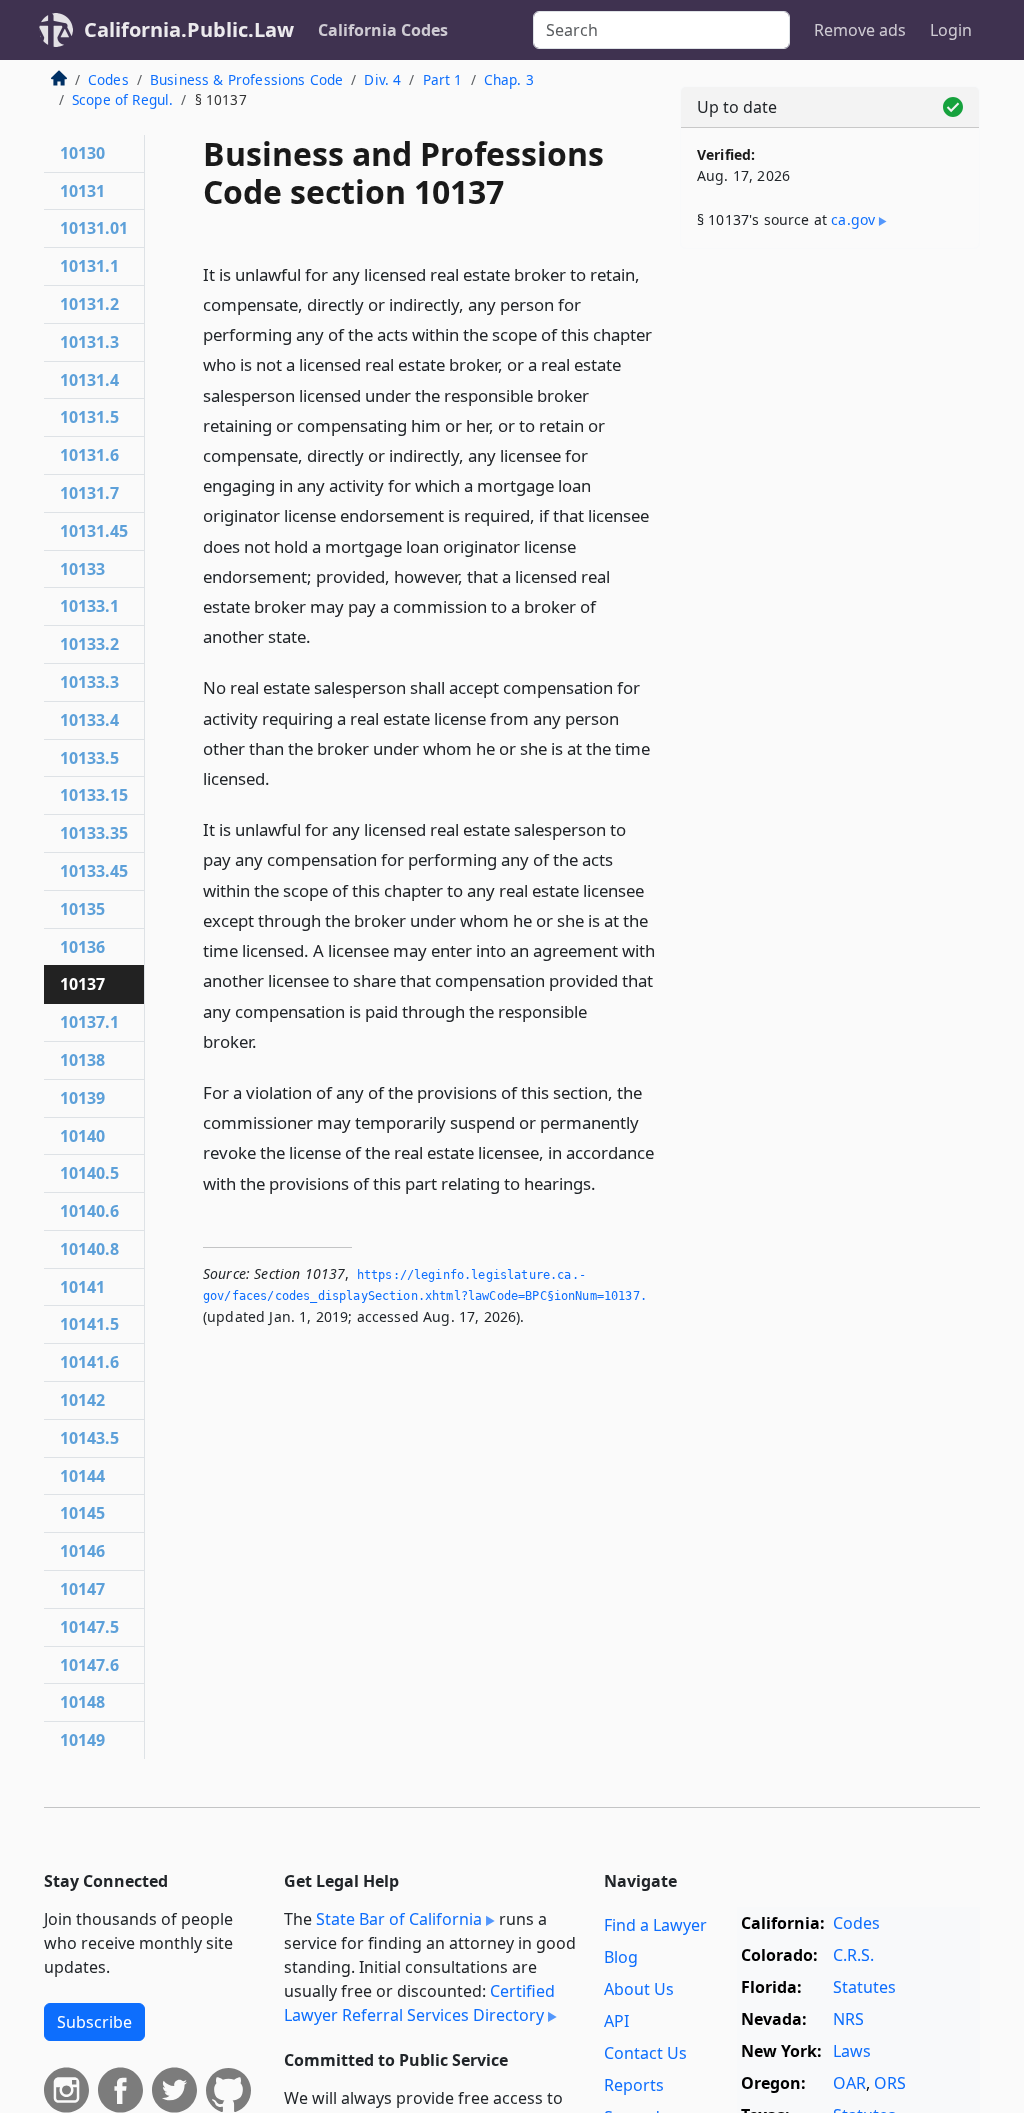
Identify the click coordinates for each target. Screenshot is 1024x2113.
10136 (82, 947)
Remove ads (860, 30)
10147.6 (89, 1665)
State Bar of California (399, 1919)
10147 (82, 1589)
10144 (82, 1476)
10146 (82, 1551)
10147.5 (89, 1627)
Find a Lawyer (655, 1925)
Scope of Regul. (122, 99)
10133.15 (94, 795)
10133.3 (89, 682)
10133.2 (89, 644)
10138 (82, 1060)
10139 (82, 1098)
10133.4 (89, 720)
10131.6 (89, 455)
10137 (82, 984)
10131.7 (89, 493)
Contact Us (645, 2053)
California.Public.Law (189, 29)
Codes (108, 79)
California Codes (383, 30)
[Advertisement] (830, 402)
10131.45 (94, 531)
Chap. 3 (509, 79)
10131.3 (89, 342)
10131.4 (89, 380)
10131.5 (89, 417)
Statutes (864, 1987)
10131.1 (89, 266)
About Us (639, 1989)
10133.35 (94, 833)
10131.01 (94, 228)
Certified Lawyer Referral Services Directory (419, 2003)
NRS (848, 2019)
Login (951, 30)
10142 (82, 1400)
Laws (852, 2051)
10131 (82, 191)
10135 (82, 909)
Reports (634, 2085)
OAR (849, 2083)
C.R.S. (853, 1955)
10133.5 (89, 758)
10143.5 (89, 1438)
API (616, 2021)
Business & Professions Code (246, 79)
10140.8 (89, 1249)
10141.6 (89, 1362)
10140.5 (89, 1173)
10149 (82, 1740)
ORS (890, 2083)
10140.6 (89, 1211)
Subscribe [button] (94, 2022)
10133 (82, 569)
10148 (82, 1702)
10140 (82, 1136)
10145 (82, 1513)
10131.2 (89, 304)
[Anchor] (322, 635)
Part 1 (443, 79)
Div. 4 (382, 79)
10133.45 (94, 871)
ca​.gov (853, 219)
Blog (621, 1957)
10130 (82, 153)
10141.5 (89, 1324)
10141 (82, 1287)
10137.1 (89, 1022)
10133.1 (89, 606)
